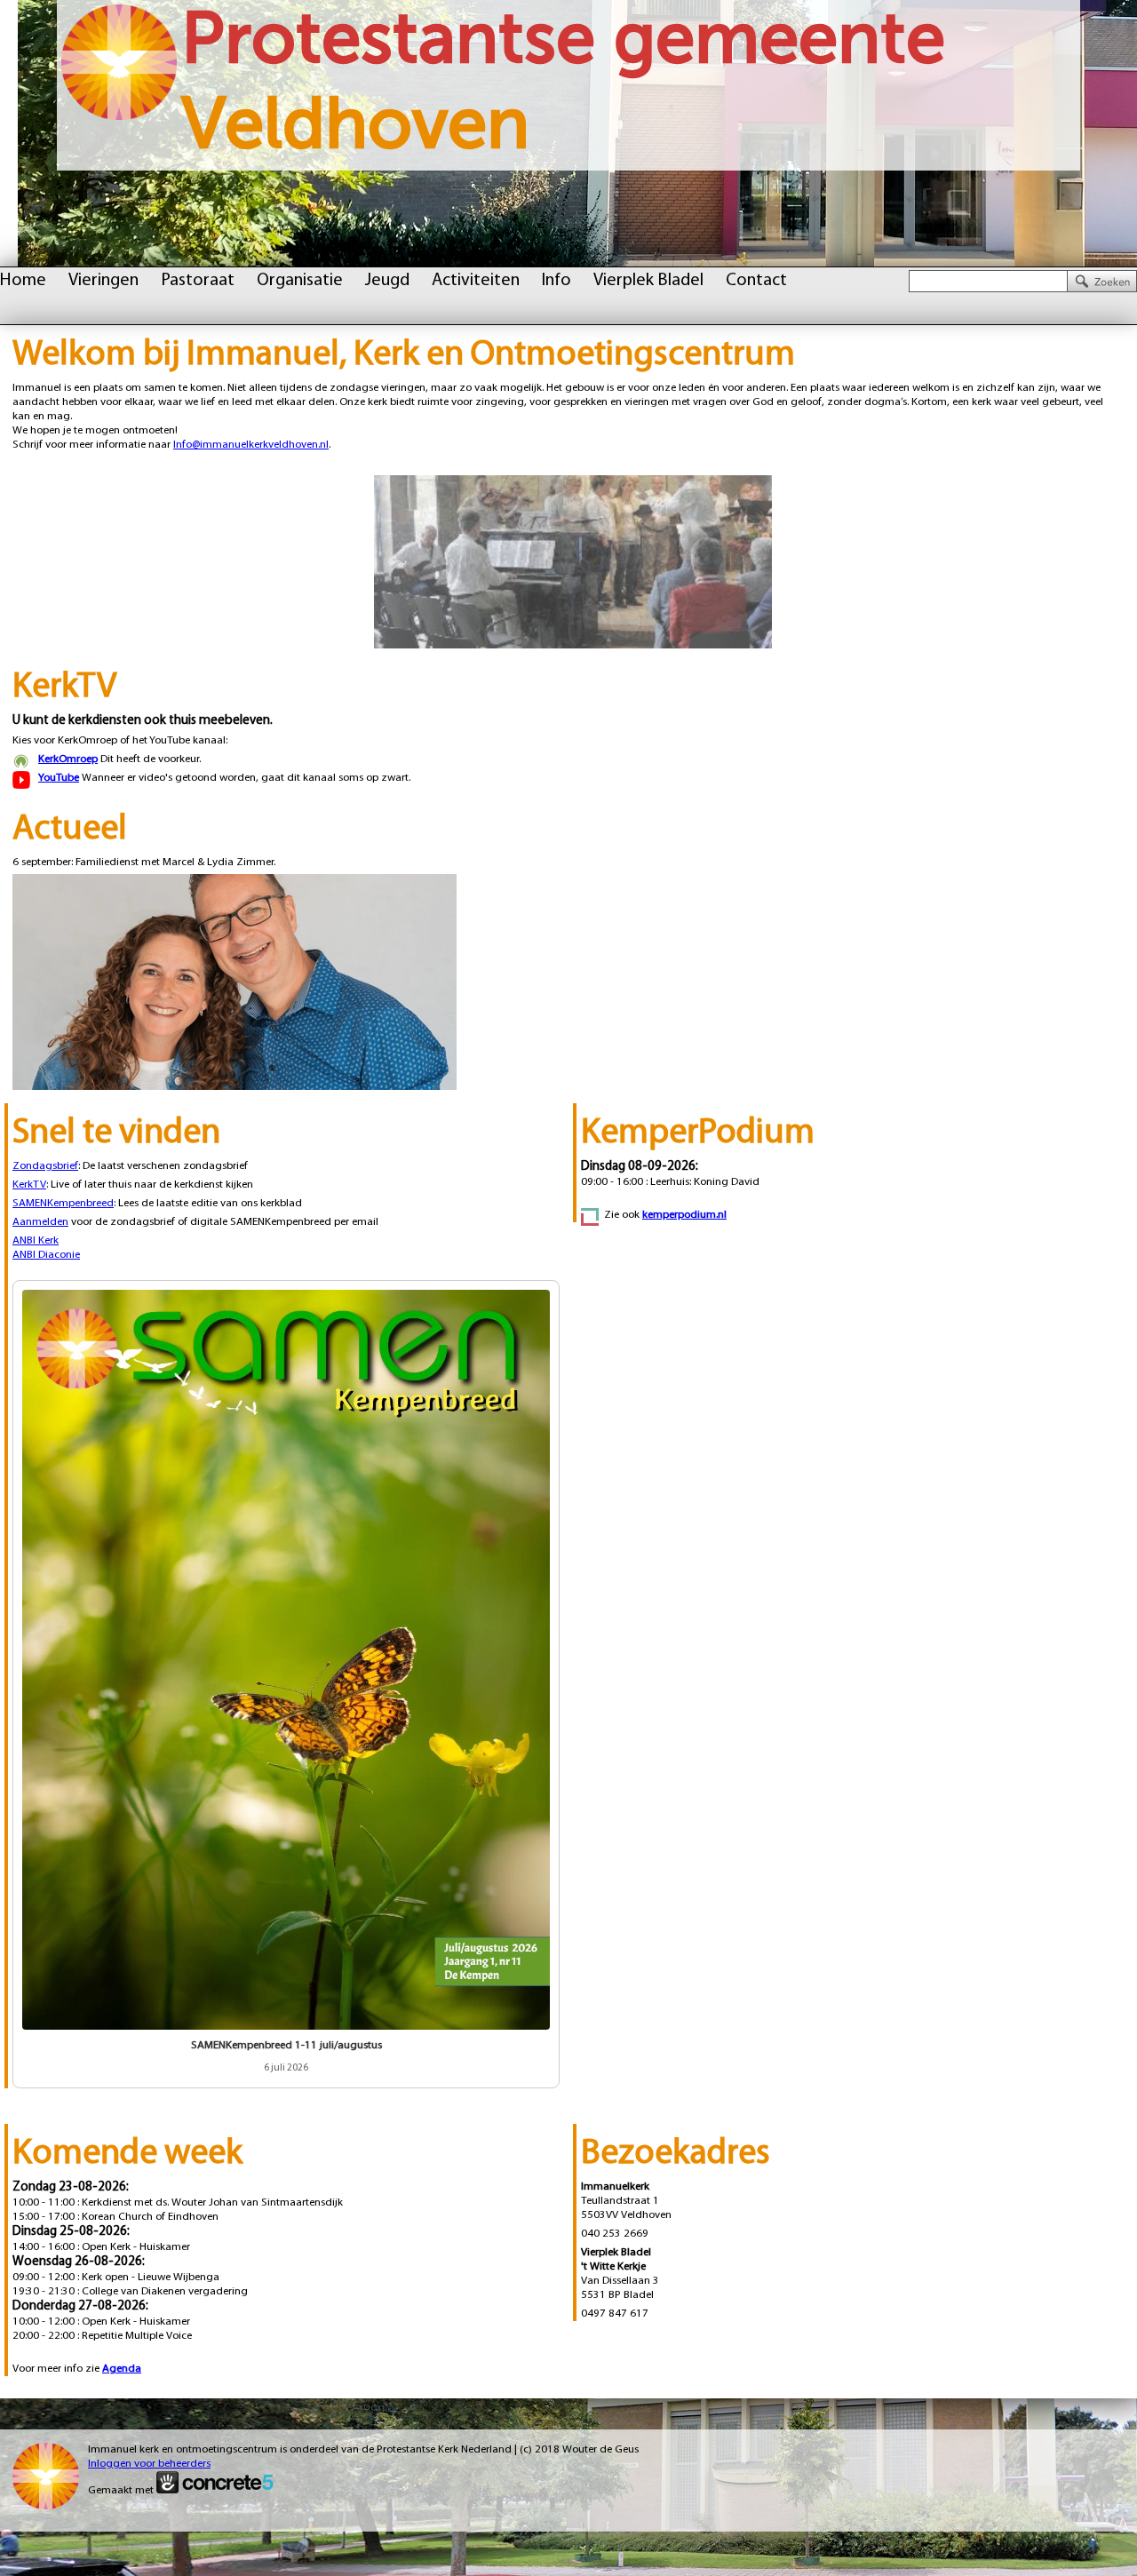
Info (557, 281)
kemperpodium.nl (684, 1215)
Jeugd (387, 281)
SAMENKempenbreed (63, 1203)
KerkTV (29, 1185)
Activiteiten (476, 281)
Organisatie (300, 281)
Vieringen (103, 281)
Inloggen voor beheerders (149, 2464)
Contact (756, 281)
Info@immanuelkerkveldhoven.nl (251, 445)
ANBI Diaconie (46, 1255)
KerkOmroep (68, 759)
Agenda (122, 2369)
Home (23, 281)
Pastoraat (198, 281)
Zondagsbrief (45, 1166)
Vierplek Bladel (648, 281)
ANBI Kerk (36, 1240)
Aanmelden (40, 1222)
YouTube (59, 778)
